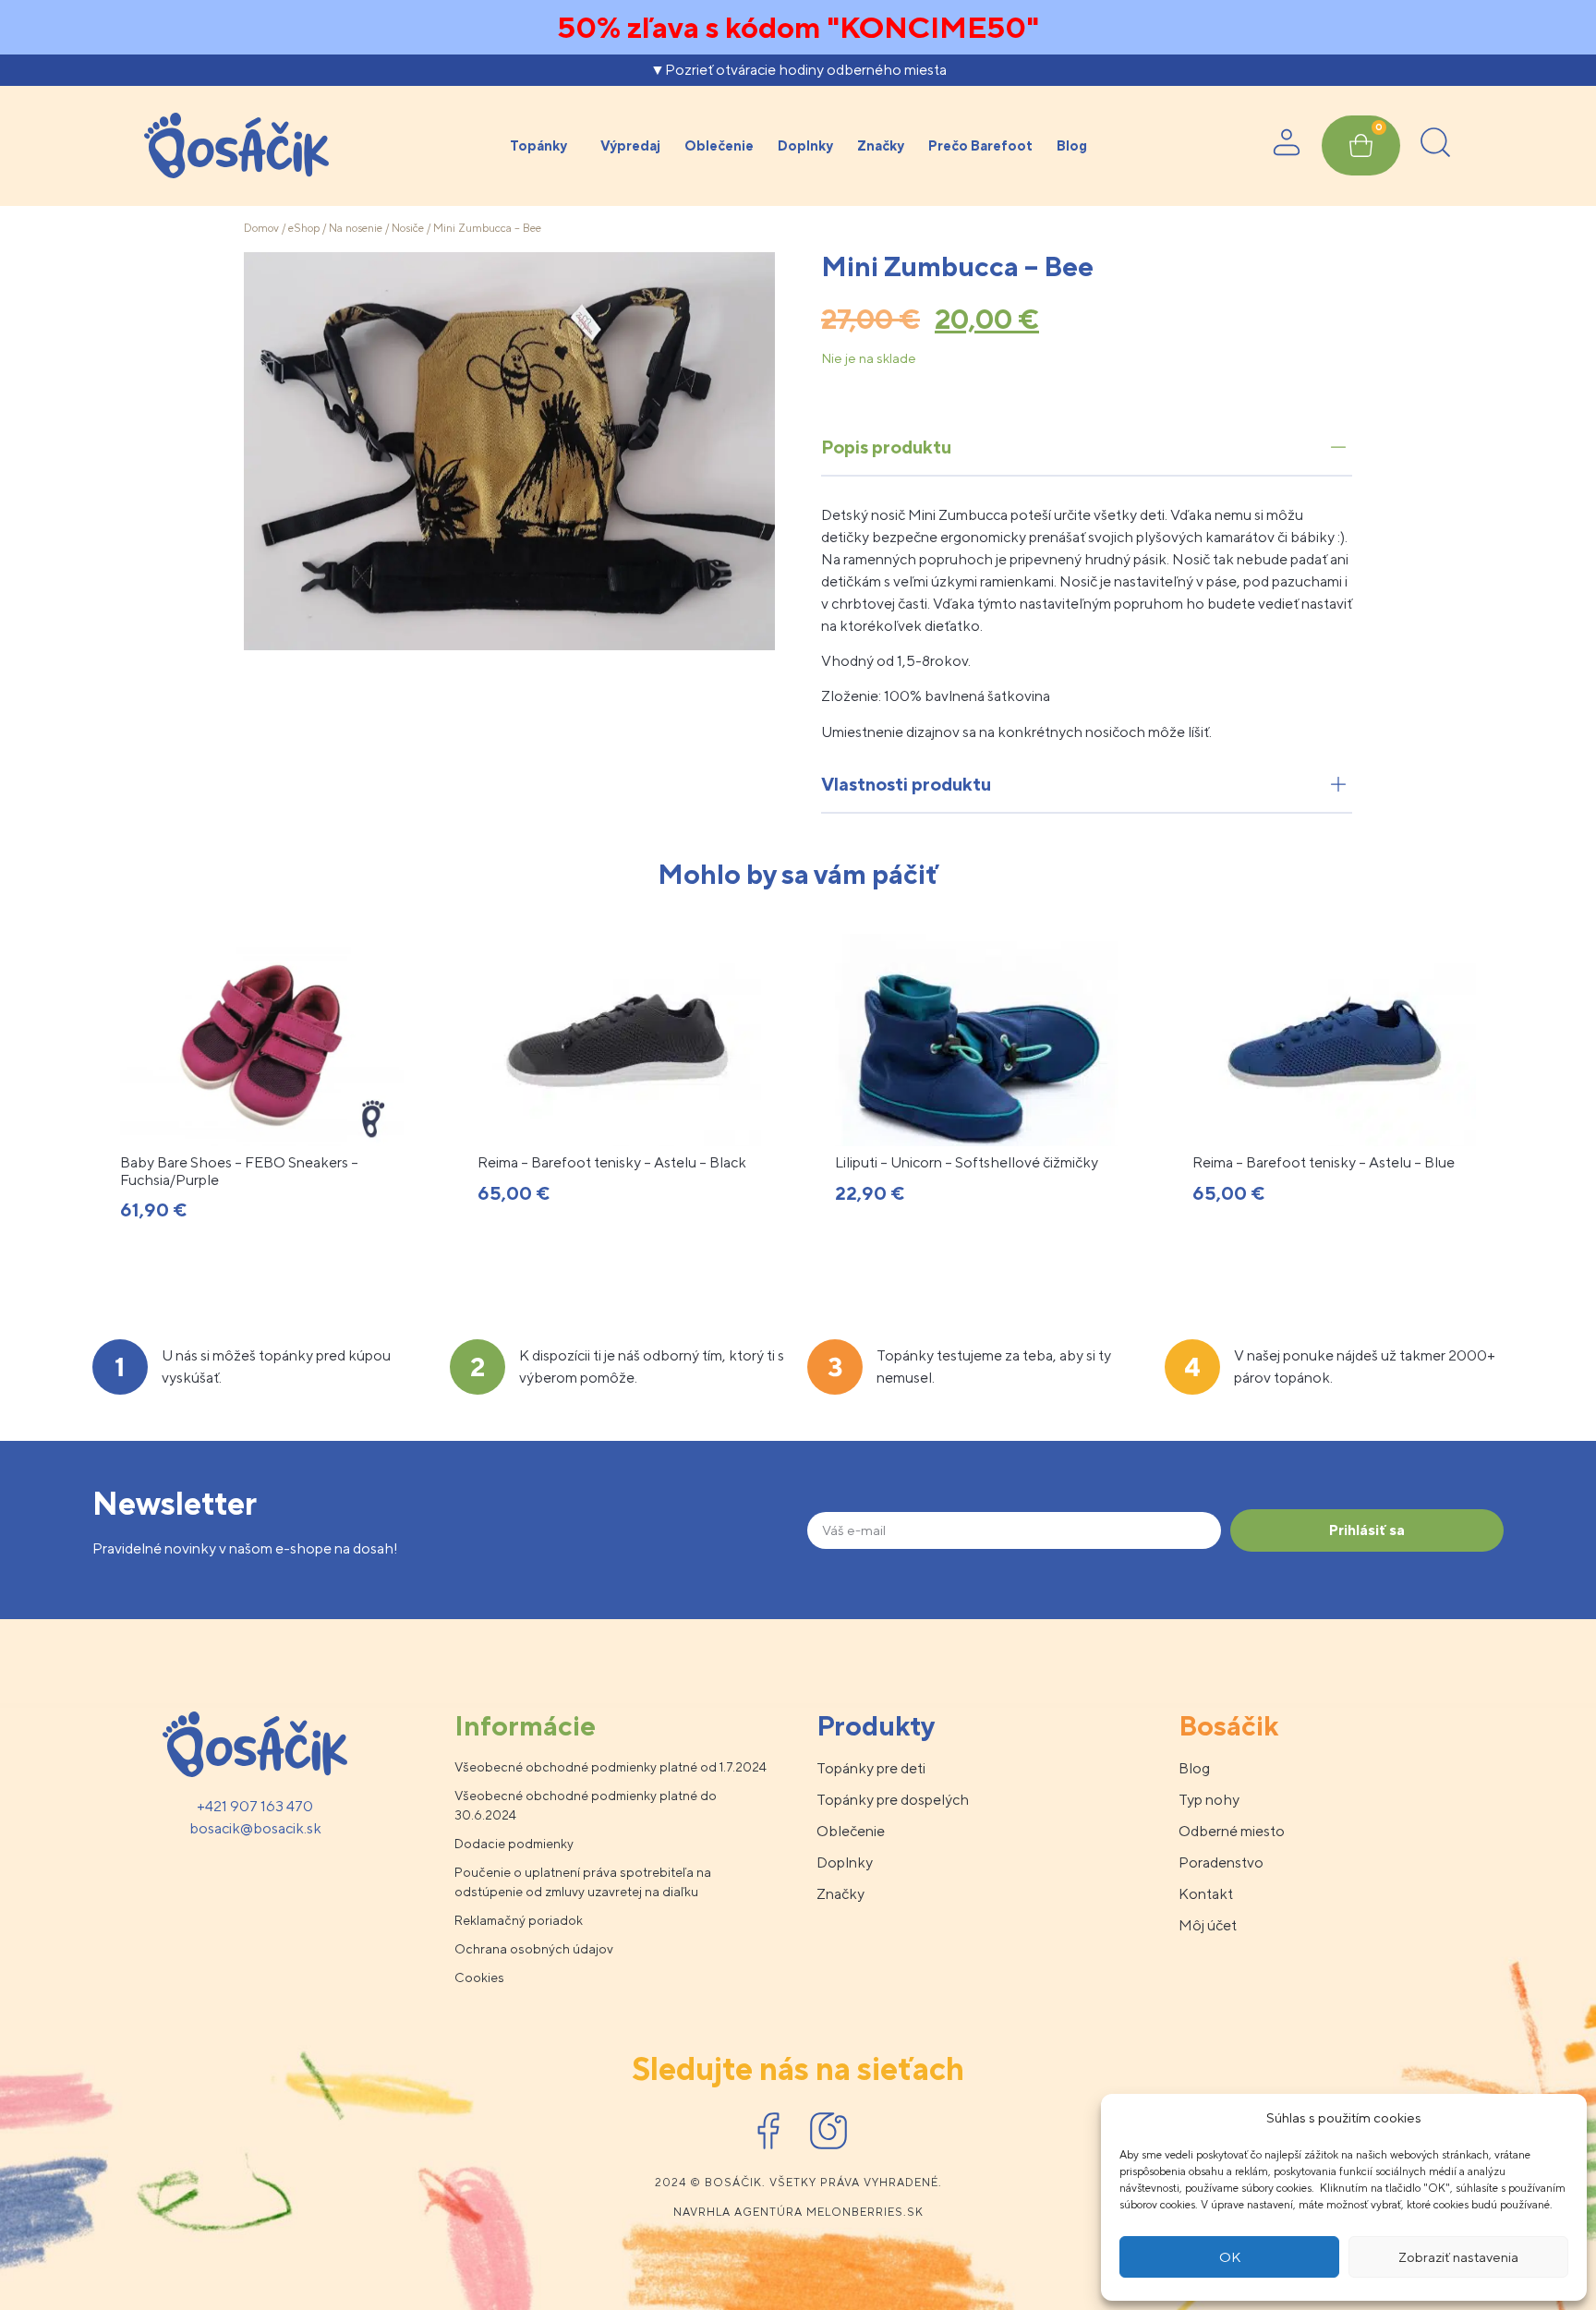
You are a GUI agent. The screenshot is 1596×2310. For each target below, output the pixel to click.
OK (1230, 2257)
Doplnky (805, 145)
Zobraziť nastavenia (1458, 2257)
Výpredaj (630, 145)
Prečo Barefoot (980, 145)
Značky (881, 145)
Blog (1072, 145)
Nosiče (408, 228)
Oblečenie (719, 145)
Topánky (538, 145)
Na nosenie (356, 228)
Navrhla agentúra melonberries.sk (798, 2212)
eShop (304, 228)
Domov (261, 228)
